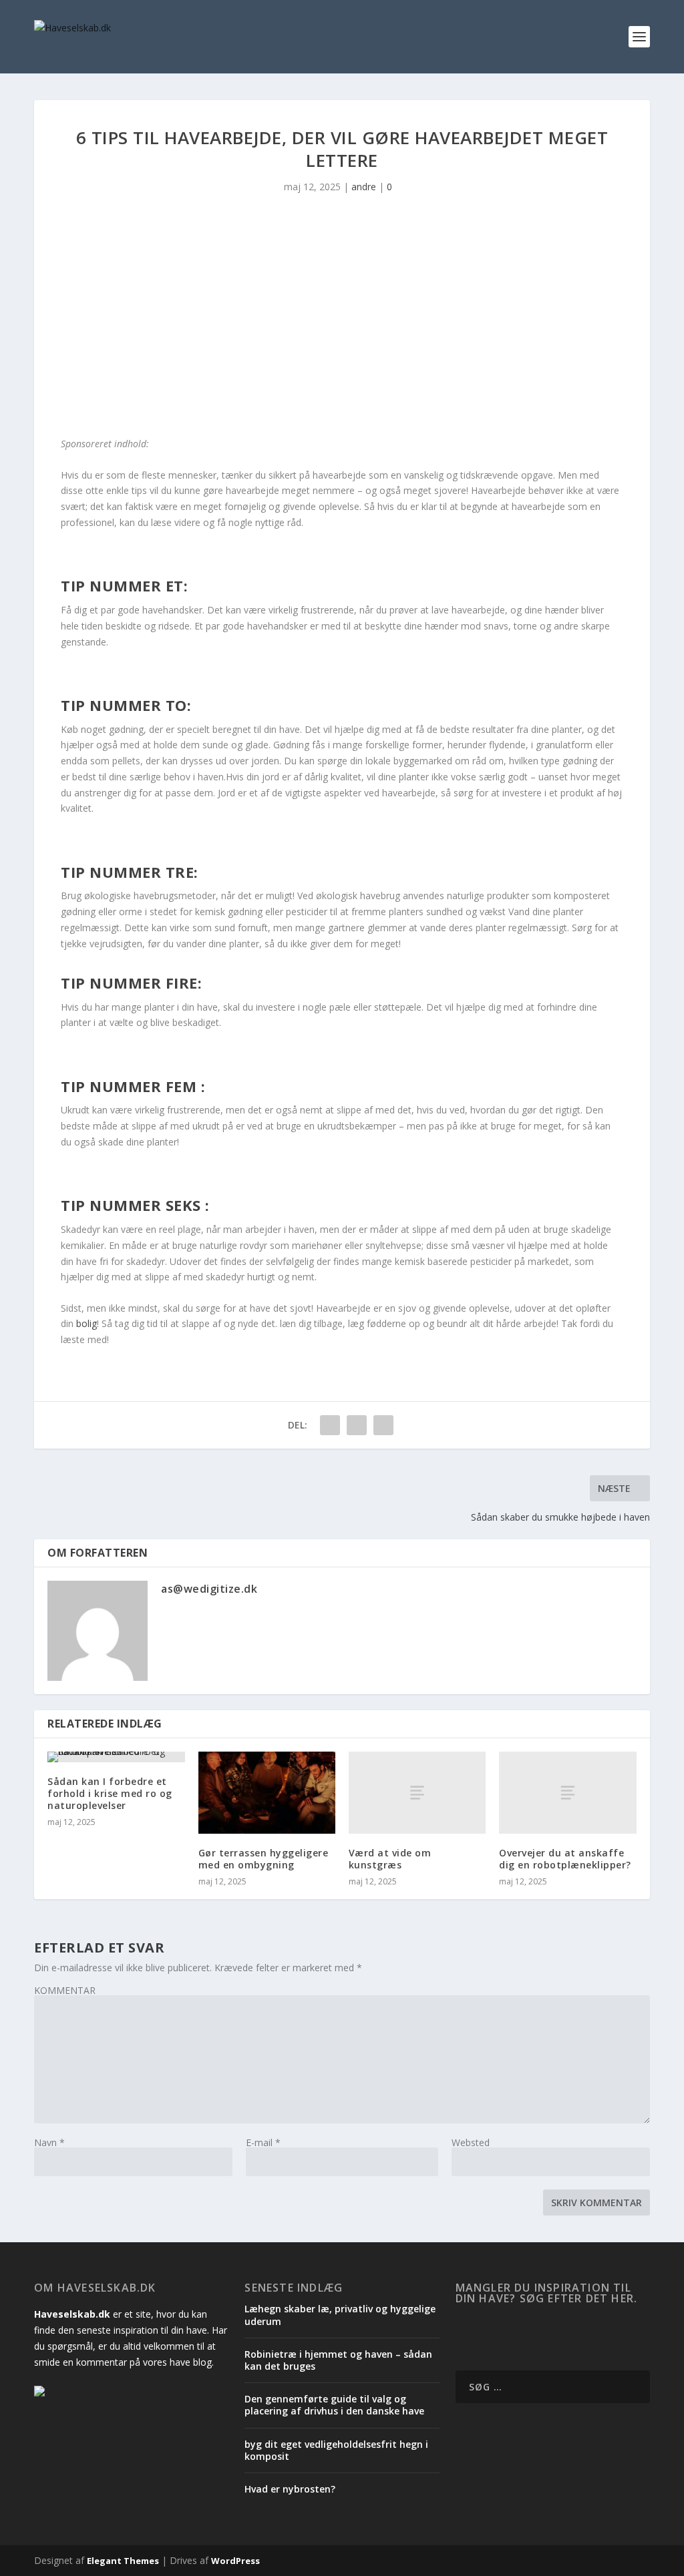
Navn (49, 2142)
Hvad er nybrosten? (290, 2489)
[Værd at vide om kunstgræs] (417, 1793)
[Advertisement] (342, 322)
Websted (471, 2142)
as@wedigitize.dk (209, 1589)
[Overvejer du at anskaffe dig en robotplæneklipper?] (567, 1793)
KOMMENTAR (65, 1990)
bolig (87, 1323)
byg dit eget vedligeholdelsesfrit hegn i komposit (336, 2450)
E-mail (263, 2142)
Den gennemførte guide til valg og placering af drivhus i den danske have (334, 2405)
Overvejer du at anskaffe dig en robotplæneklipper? (565, 1859)
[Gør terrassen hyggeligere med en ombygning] (267, 1793)
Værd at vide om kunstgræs (390, 1859)
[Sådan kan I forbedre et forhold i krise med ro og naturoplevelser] (116, 1757)
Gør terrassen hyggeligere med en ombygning (264, 1859)
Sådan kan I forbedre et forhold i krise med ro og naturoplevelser (110, 1793)
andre (364, 187)
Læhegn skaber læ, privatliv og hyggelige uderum (340, 2315)
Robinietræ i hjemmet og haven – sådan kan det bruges (338, 2360)
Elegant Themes (123, 2561)
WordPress (235, 2561)
